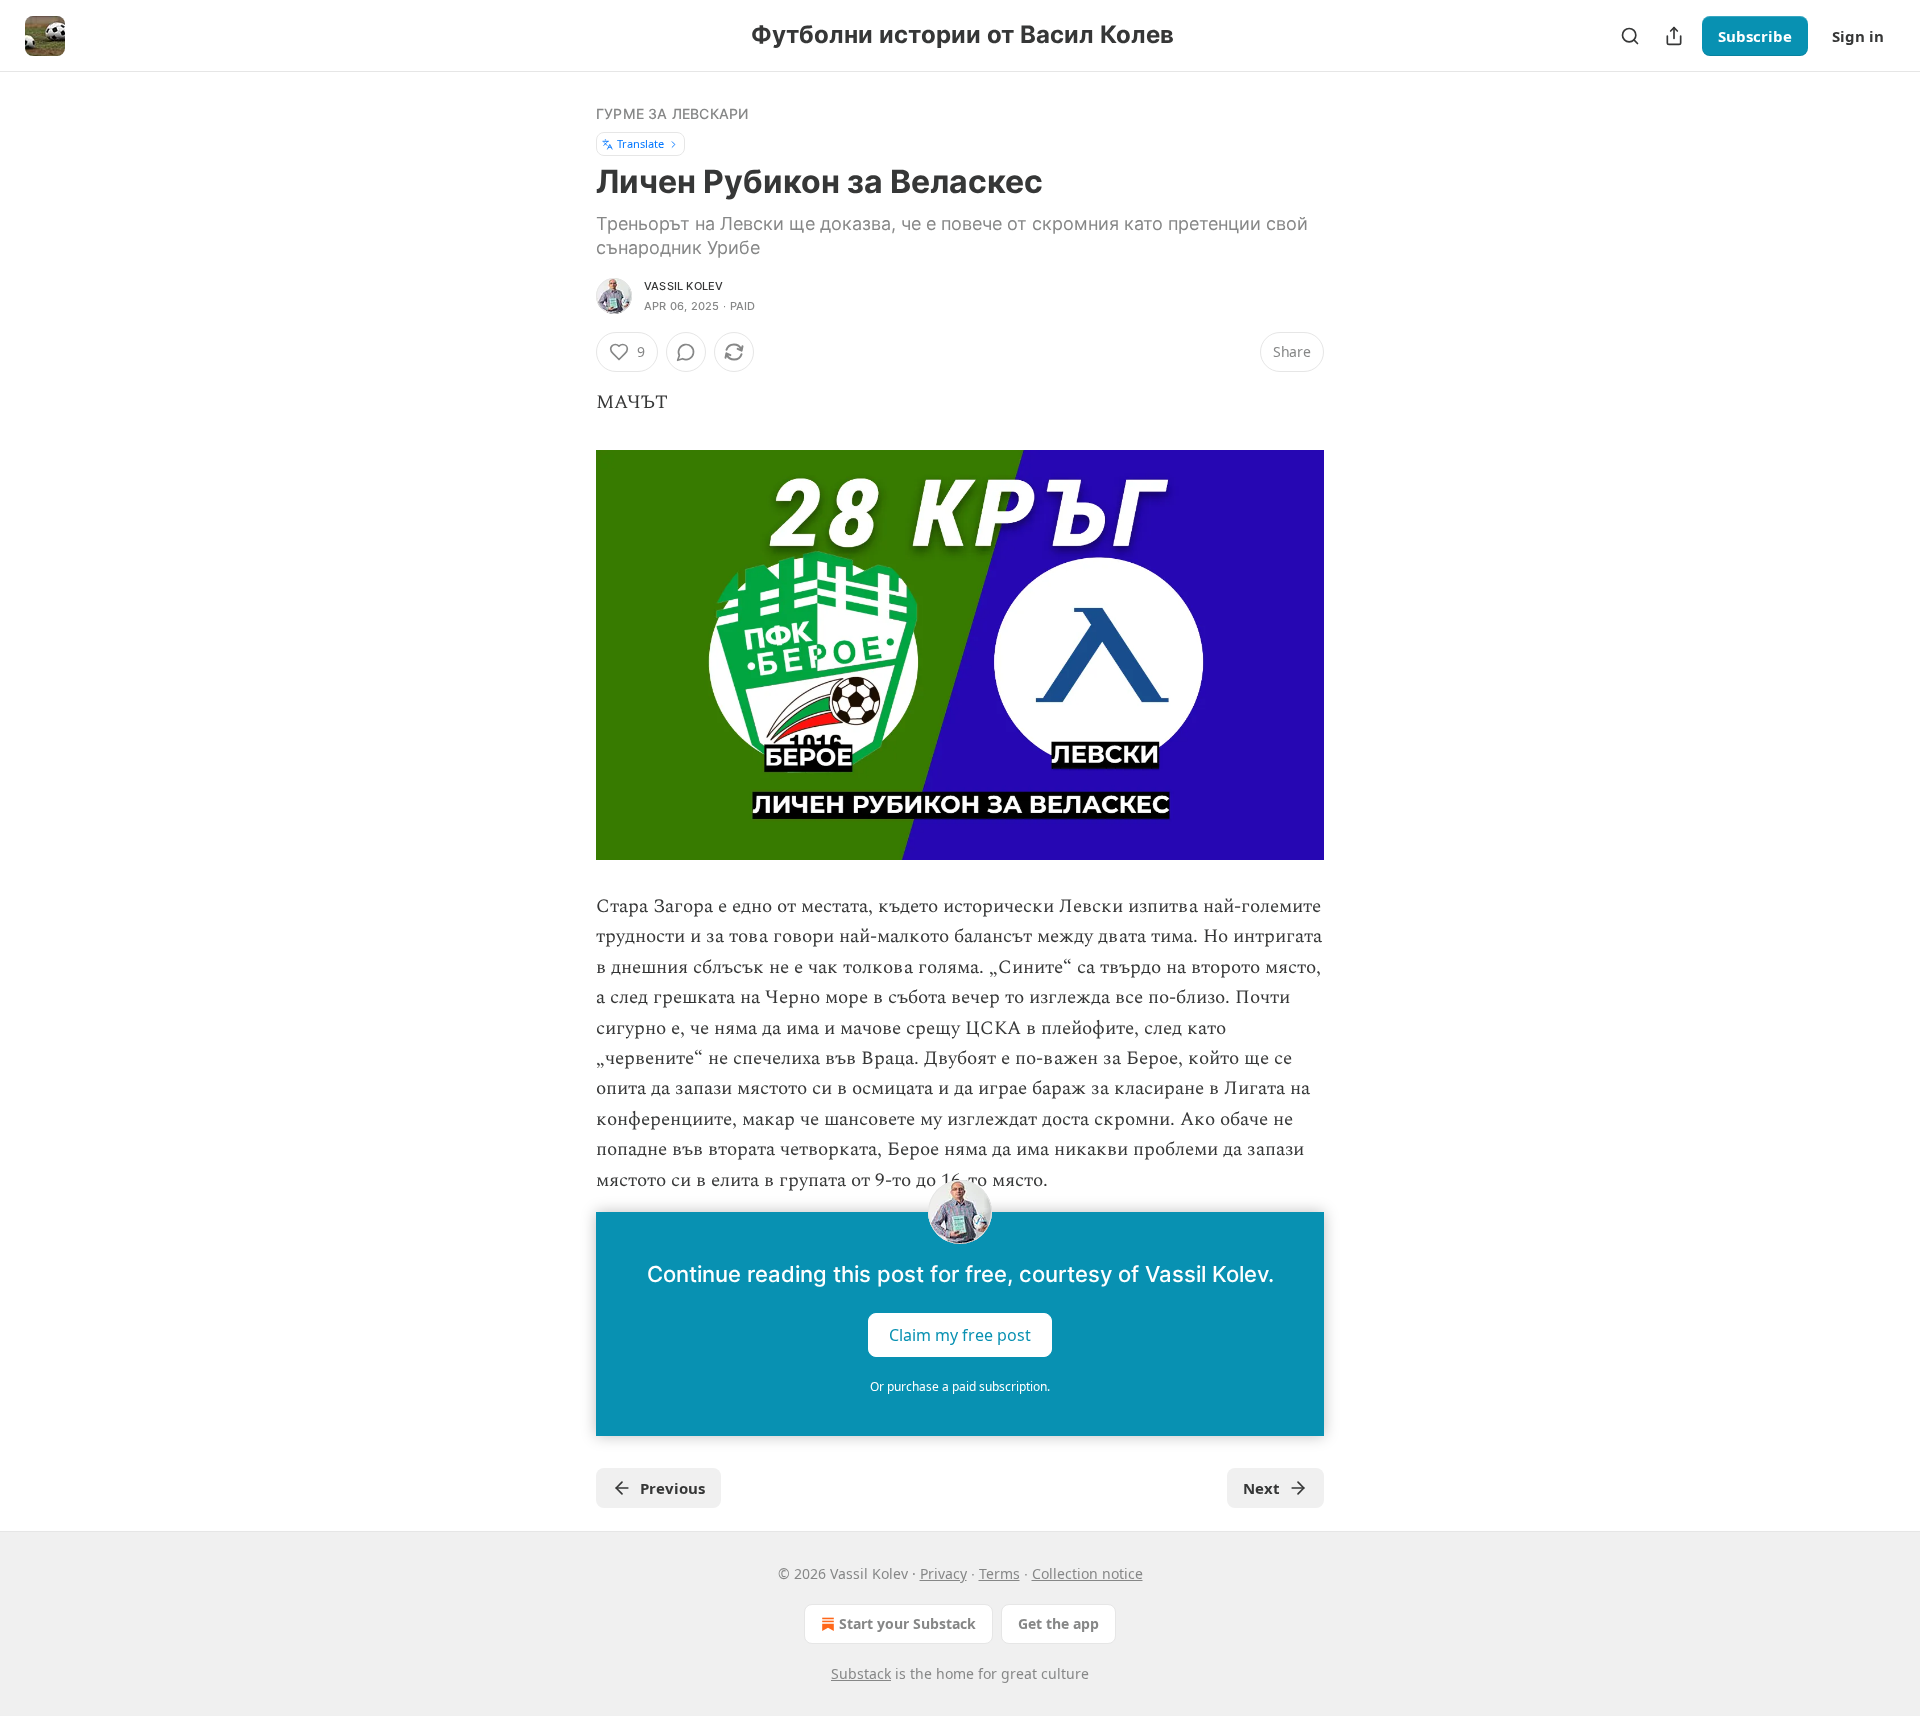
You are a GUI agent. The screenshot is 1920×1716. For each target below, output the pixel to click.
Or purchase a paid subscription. (960, 1386)
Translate (640, 143)
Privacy (943, 1573)
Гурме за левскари (672, 113)
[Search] (1630, 36)
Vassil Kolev (683, 286)
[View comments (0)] (686, 352)
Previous (672, 1488)
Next (1261, 1488)
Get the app (1058, 1623)
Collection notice (1087, 1573)
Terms (999, 1573)
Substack (861, 1673)
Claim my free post (960, 1334)
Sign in (1858, 36)
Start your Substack (907, 1623)
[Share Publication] (1674, 36)
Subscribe (1755, 36)
